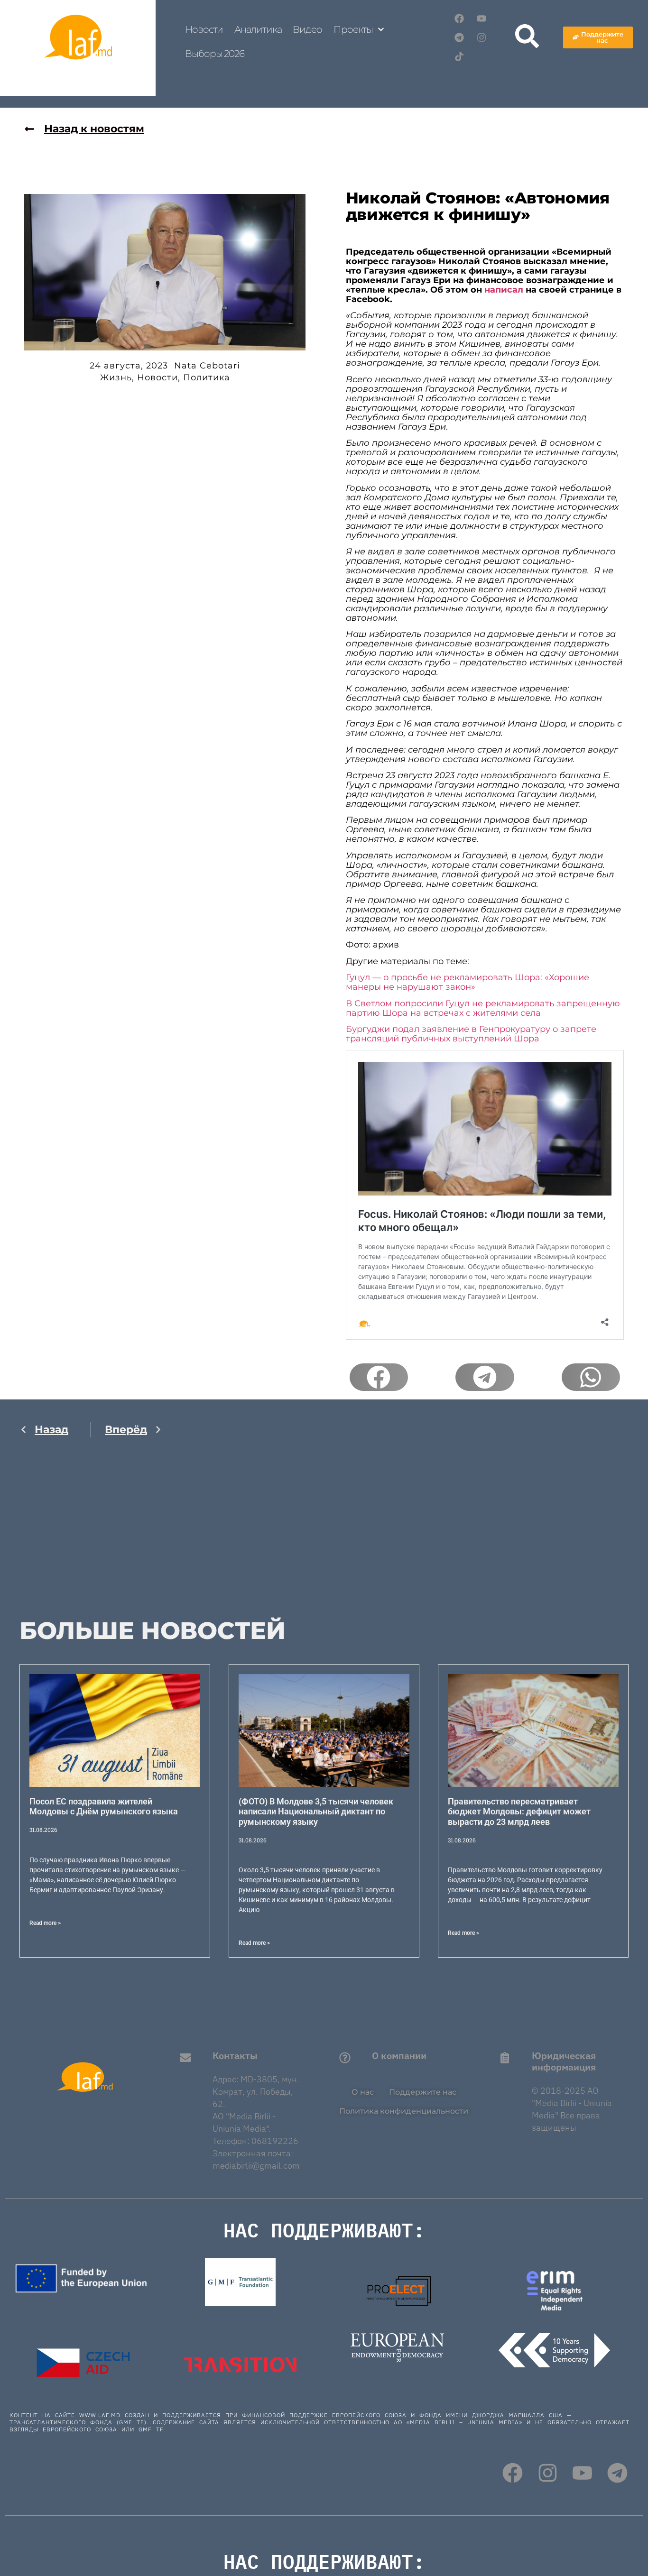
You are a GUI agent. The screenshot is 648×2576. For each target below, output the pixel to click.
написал (504, 290)
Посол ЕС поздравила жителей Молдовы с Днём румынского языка (104, 1807)
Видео (307, 29)
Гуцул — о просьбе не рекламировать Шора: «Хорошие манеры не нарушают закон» (467, 982)
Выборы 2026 (215, 54)
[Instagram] (481, 37)
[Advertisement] (91, 1538)
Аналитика (258, 29)
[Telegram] (459, 37)
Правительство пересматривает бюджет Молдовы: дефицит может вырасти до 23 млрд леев (519, 1812)
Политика (207, 377)
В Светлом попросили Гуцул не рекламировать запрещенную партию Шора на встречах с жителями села (483, 1008)
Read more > (45, 1923)
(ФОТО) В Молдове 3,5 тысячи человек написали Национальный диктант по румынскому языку (316, 1812)
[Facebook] (459, 18)
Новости (204, 29)
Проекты (353, 29)
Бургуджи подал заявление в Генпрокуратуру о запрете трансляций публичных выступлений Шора (471, 1034)
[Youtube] (481, 18)
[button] (379, 1377)
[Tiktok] (459, 56)
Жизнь (116, 377)
